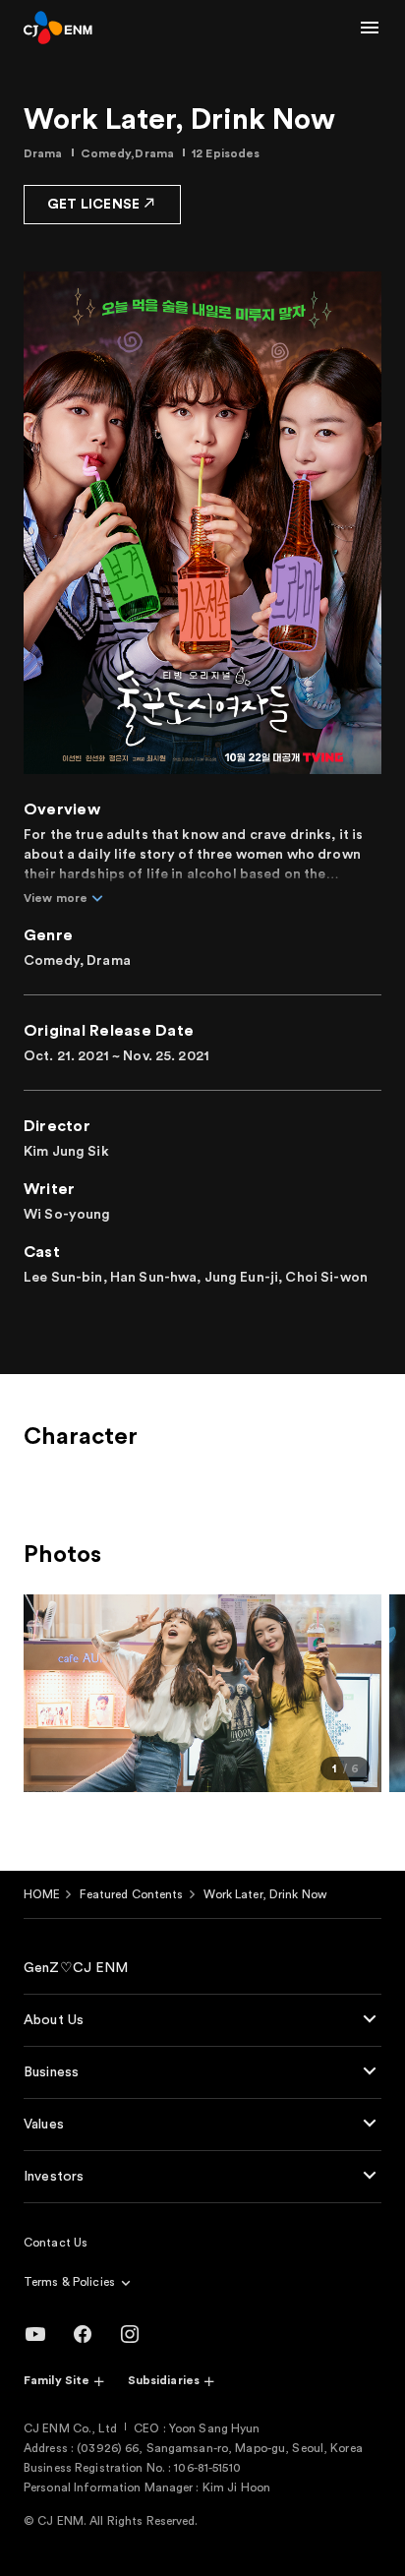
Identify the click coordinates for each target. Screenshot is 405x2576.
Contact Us (56, 2243)
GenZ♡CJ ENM (76, 1968)
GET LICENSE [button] (93, 205)
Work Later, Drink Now (266, 1894)
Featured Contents (131, 1894)
